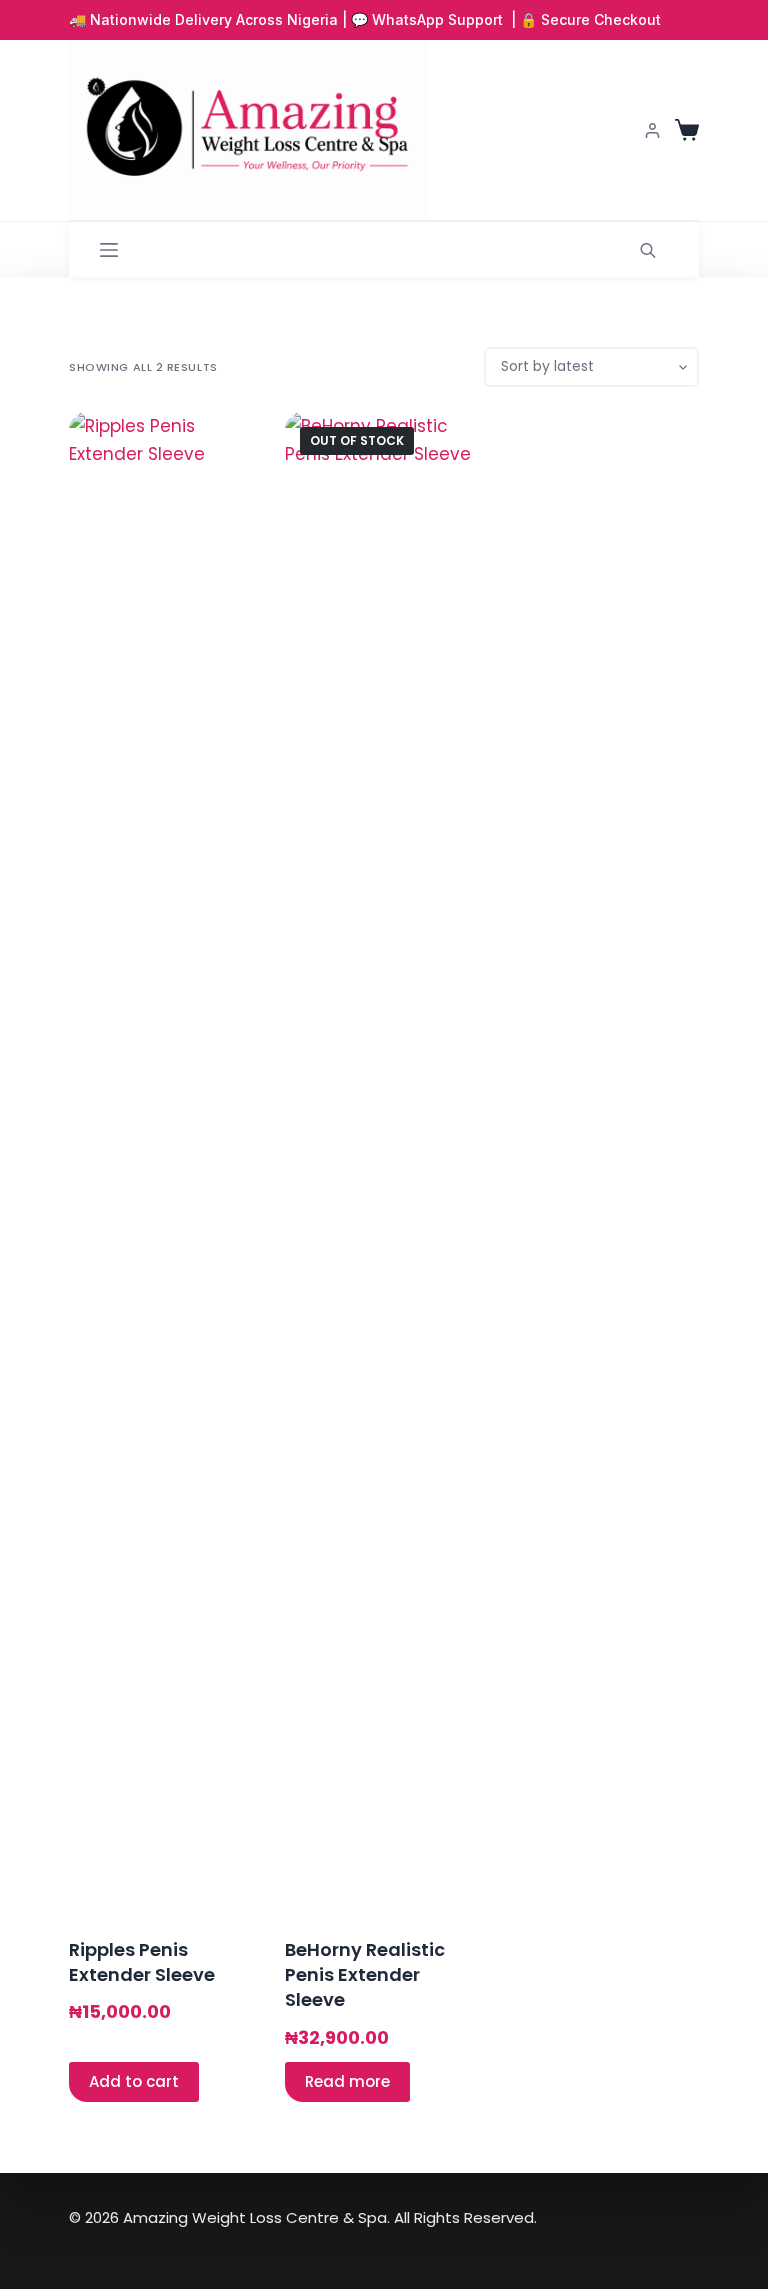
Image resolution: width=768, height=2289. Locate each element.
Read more (347, 2081)
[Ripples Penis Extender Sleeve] (168, 1162)
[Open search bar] (648, 249)
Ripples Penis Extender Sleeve (142, 1962)
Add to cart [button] (134, 2081)
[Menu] (109, 250)
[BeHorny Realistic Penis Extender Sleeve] (384, 1162)
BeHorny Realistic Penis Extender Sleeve (365, 1974)
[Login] (652, 130)
